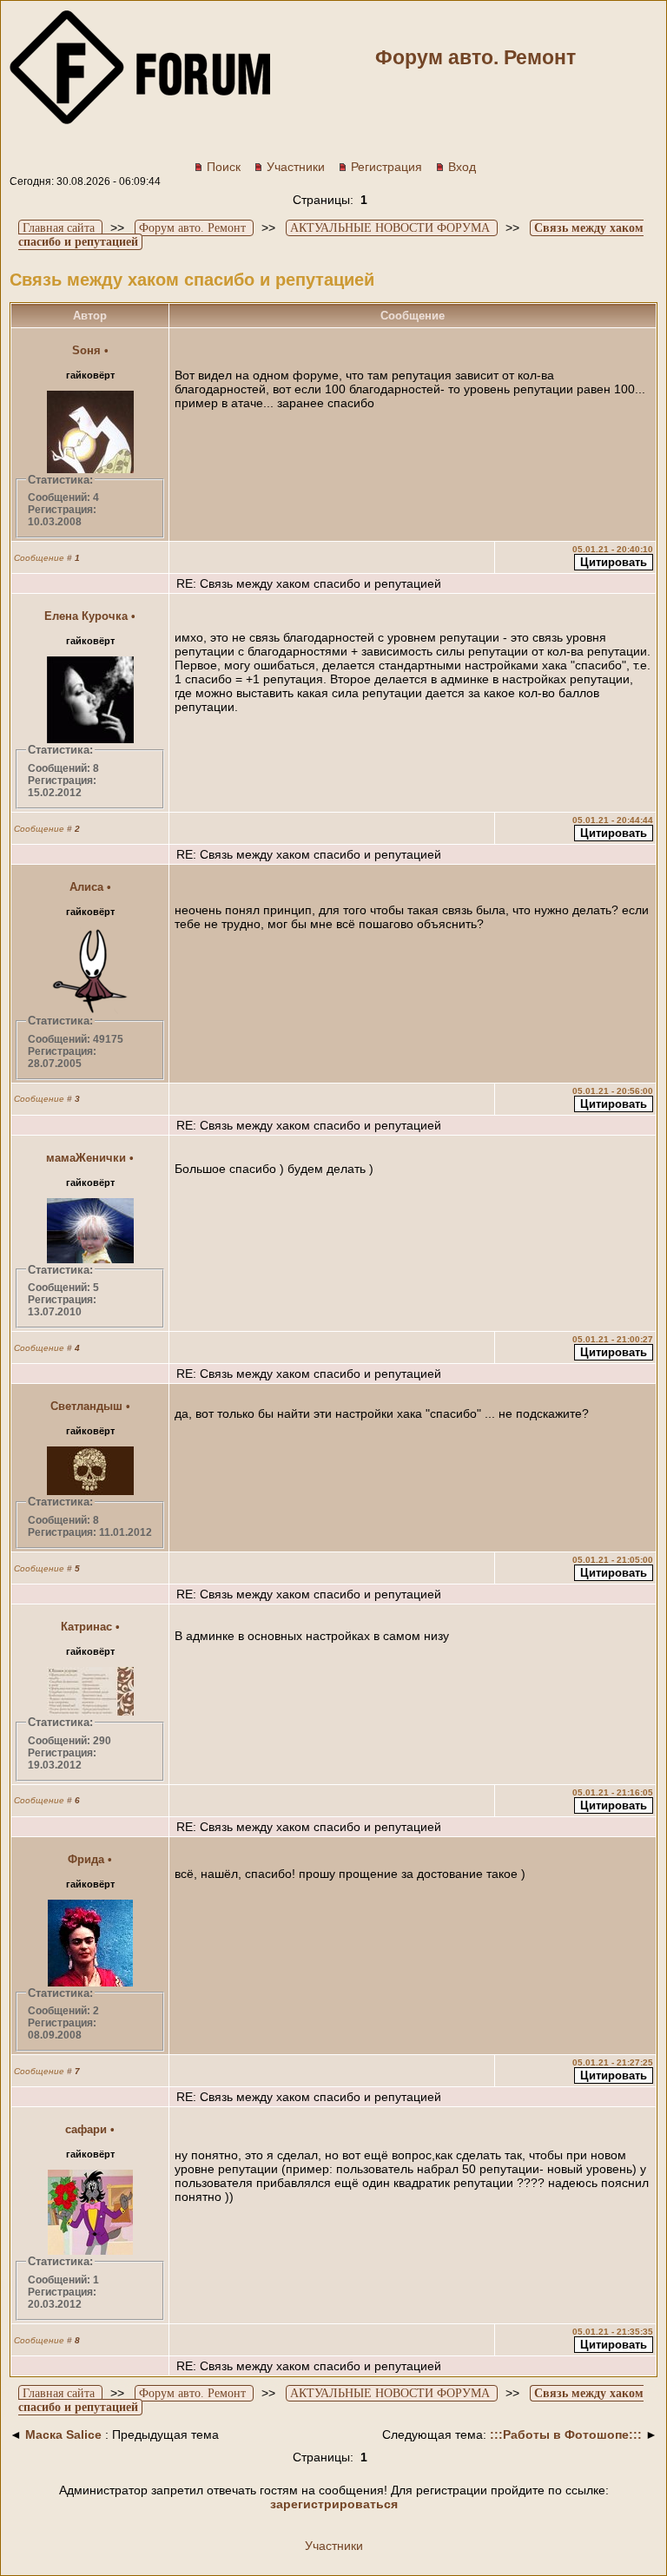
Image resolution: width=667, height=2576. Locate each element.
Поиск (224, 167)
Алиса (86, 887)
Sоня (86, 350)
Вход (462, 167)
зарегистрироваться (334, 2504)
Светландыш (86, 1406)
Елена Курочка (86, 616)
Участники (296, 167)
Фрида (86, 1859)
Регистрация (386, 167)
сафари (86, 2129)
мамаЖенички (86, 1158)
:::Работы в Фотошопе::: (566, 2434)
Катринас (86, 1627)
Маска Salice (63, 2434)
